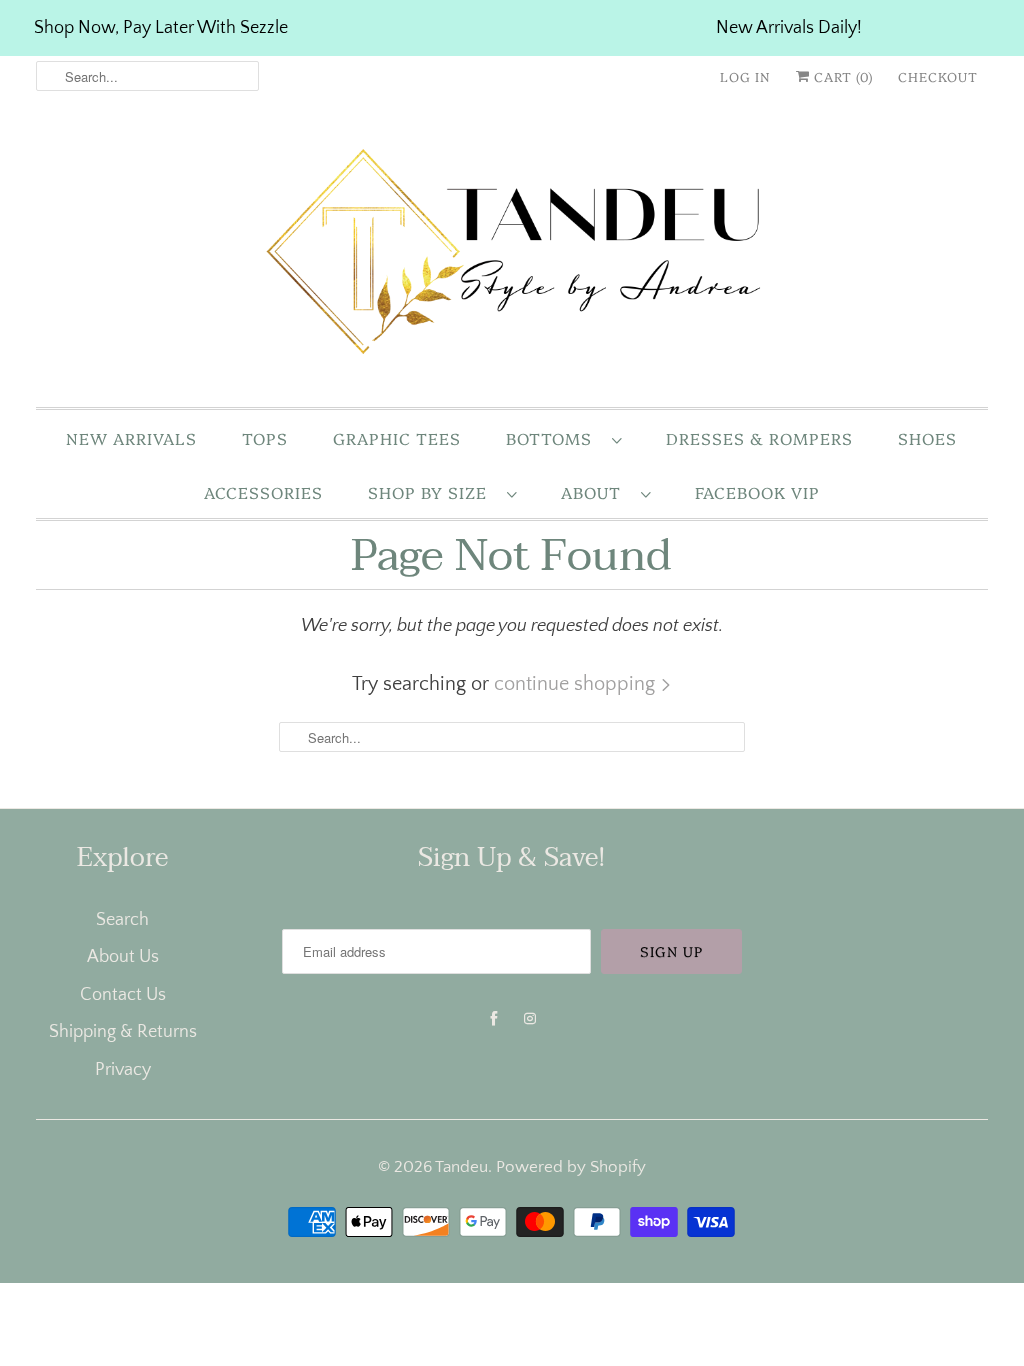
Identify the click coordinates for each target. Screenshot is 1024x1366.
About (596, 492)
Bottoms (554, 438)
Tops (265, 438)
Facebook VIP (757, 492)
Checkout (938, 76)
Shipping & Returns (123, 1032)
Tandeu (461, 1167)
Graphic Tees (397, 438)
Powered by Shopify (571, 1167)
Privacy (123, 1070)
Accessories (263, 492)
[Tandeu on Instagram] (530, 1019)
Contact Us (123, 995)
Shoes (927, 438)
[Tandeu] (512, 256)
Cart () (841, 76)
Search (122, 920)
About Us (123, 957)
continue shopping (577, 684)
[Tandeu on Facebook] (494, 1019)
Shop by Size (432, 492)
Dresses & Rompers (759, 438)
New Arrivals (131, 438)
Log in (745, 76)
